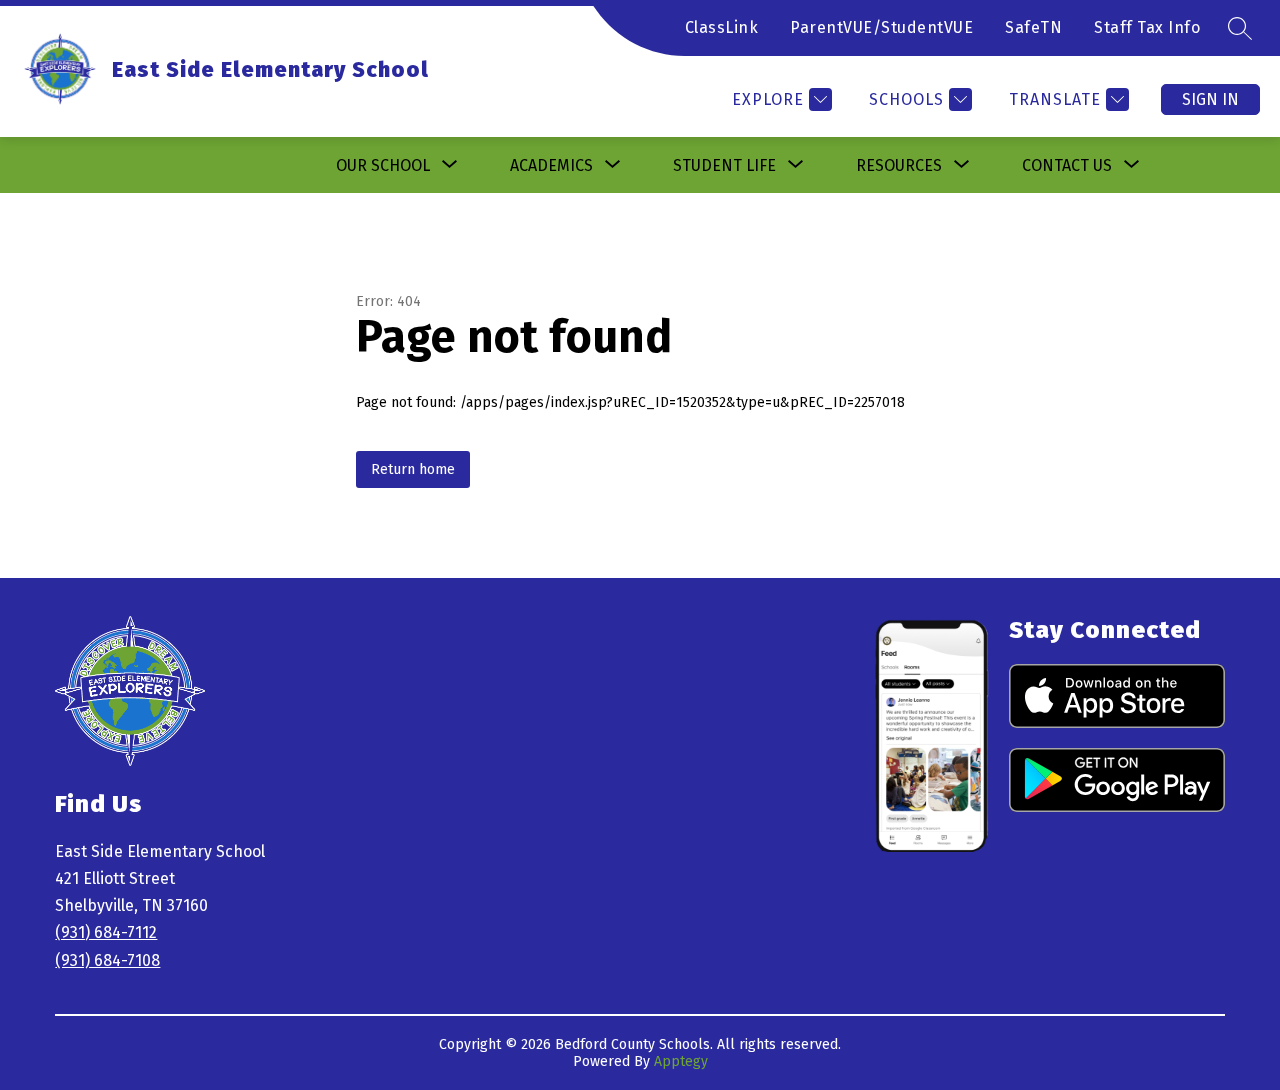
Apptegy (681, 1061)
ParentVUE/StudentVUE (881, 27)
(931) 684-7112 (106, 932)
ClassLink (722, 27)
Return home (413, 469)
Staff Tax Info (1147, 27)
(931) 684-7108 (107, 960)
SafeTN (1033, 27)
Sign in (1210, 99)
